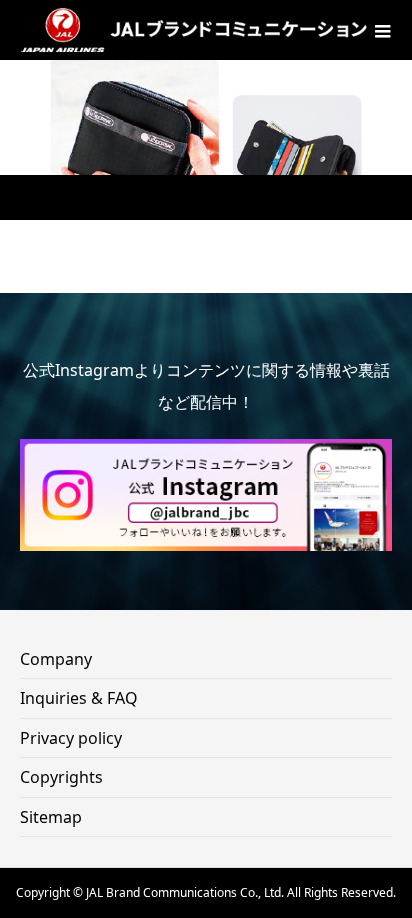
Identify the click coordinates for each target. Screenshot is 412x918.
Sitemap (51, 817)
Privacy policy (71, 738)
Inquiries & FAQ (79, 698)
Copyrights (61, 777)
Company (56, 659)
